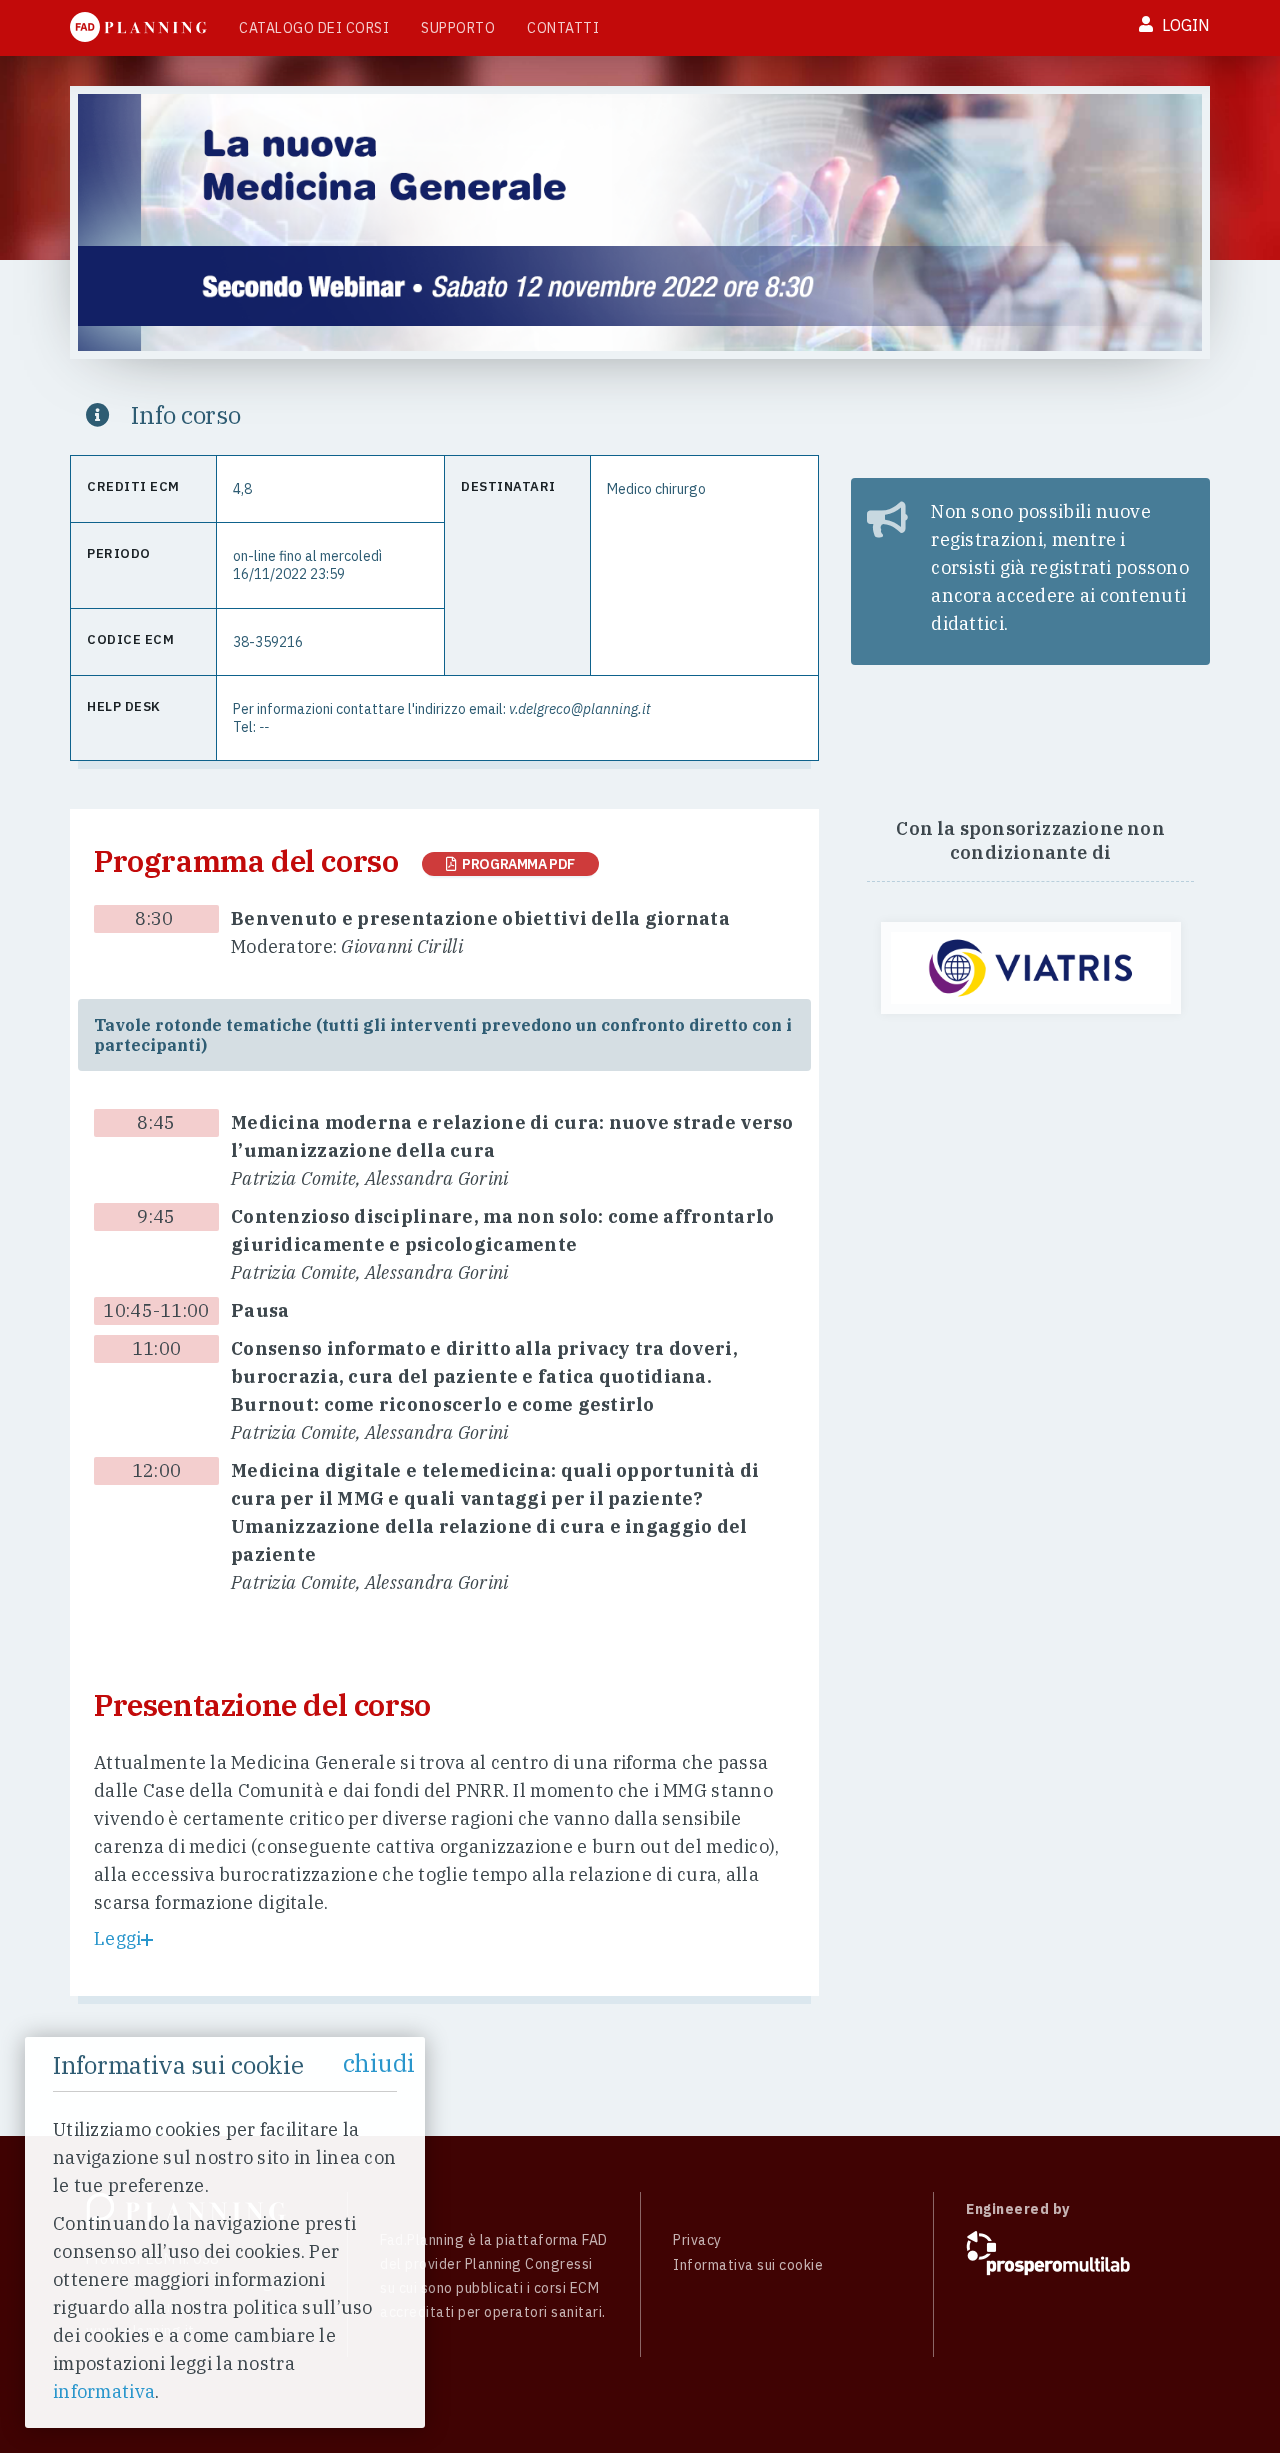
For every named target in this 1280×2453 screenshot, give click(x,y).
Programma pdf (516, 864)
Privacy (697, 2240)
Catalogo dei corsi (314, 28)
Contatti (563, 28)
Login (1184, 25)
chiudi (379, 2063)
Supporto (458, 28)
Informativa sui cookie (748, 2265)
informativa (104, 2391)
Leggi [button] (117, 1938)
